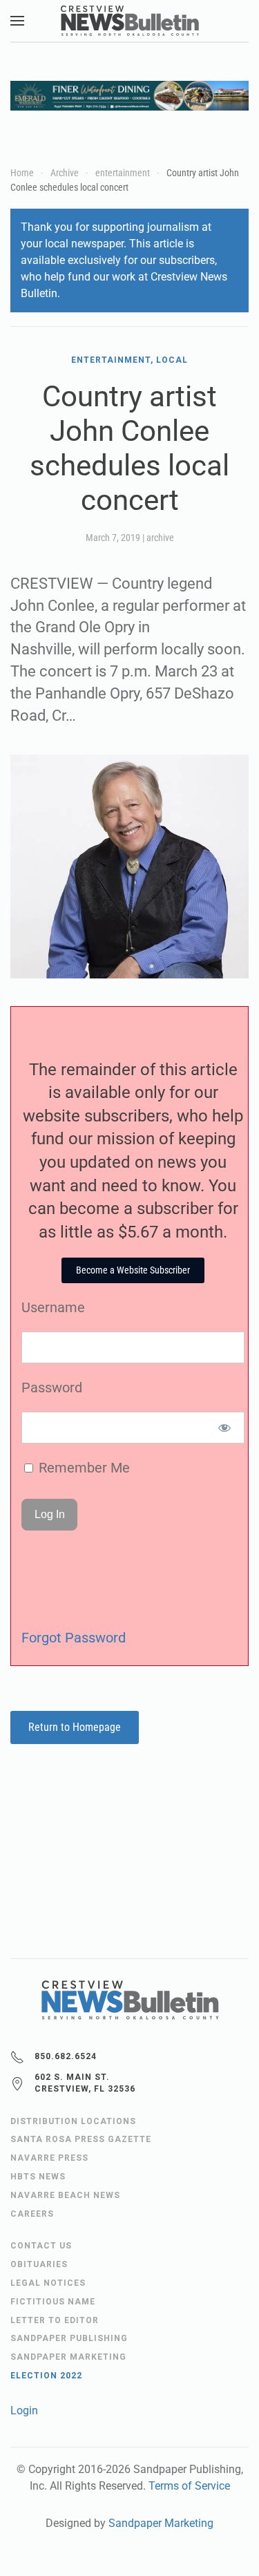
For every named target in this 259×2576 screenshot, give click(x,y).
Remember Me (83, 1468)
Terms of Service (189, 2486)
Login (24, 2411)
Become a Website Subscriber (133, 1270)
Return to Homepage (75, 1727)
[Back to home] (130, 21)
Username (53, 1307)
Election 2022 (46, 2376)
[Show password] (225, 1428)
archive (160, 538)
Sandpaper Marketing (161, 2523)
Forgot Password (74, 1638)
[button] (17, 21)
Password (52, 1388)
